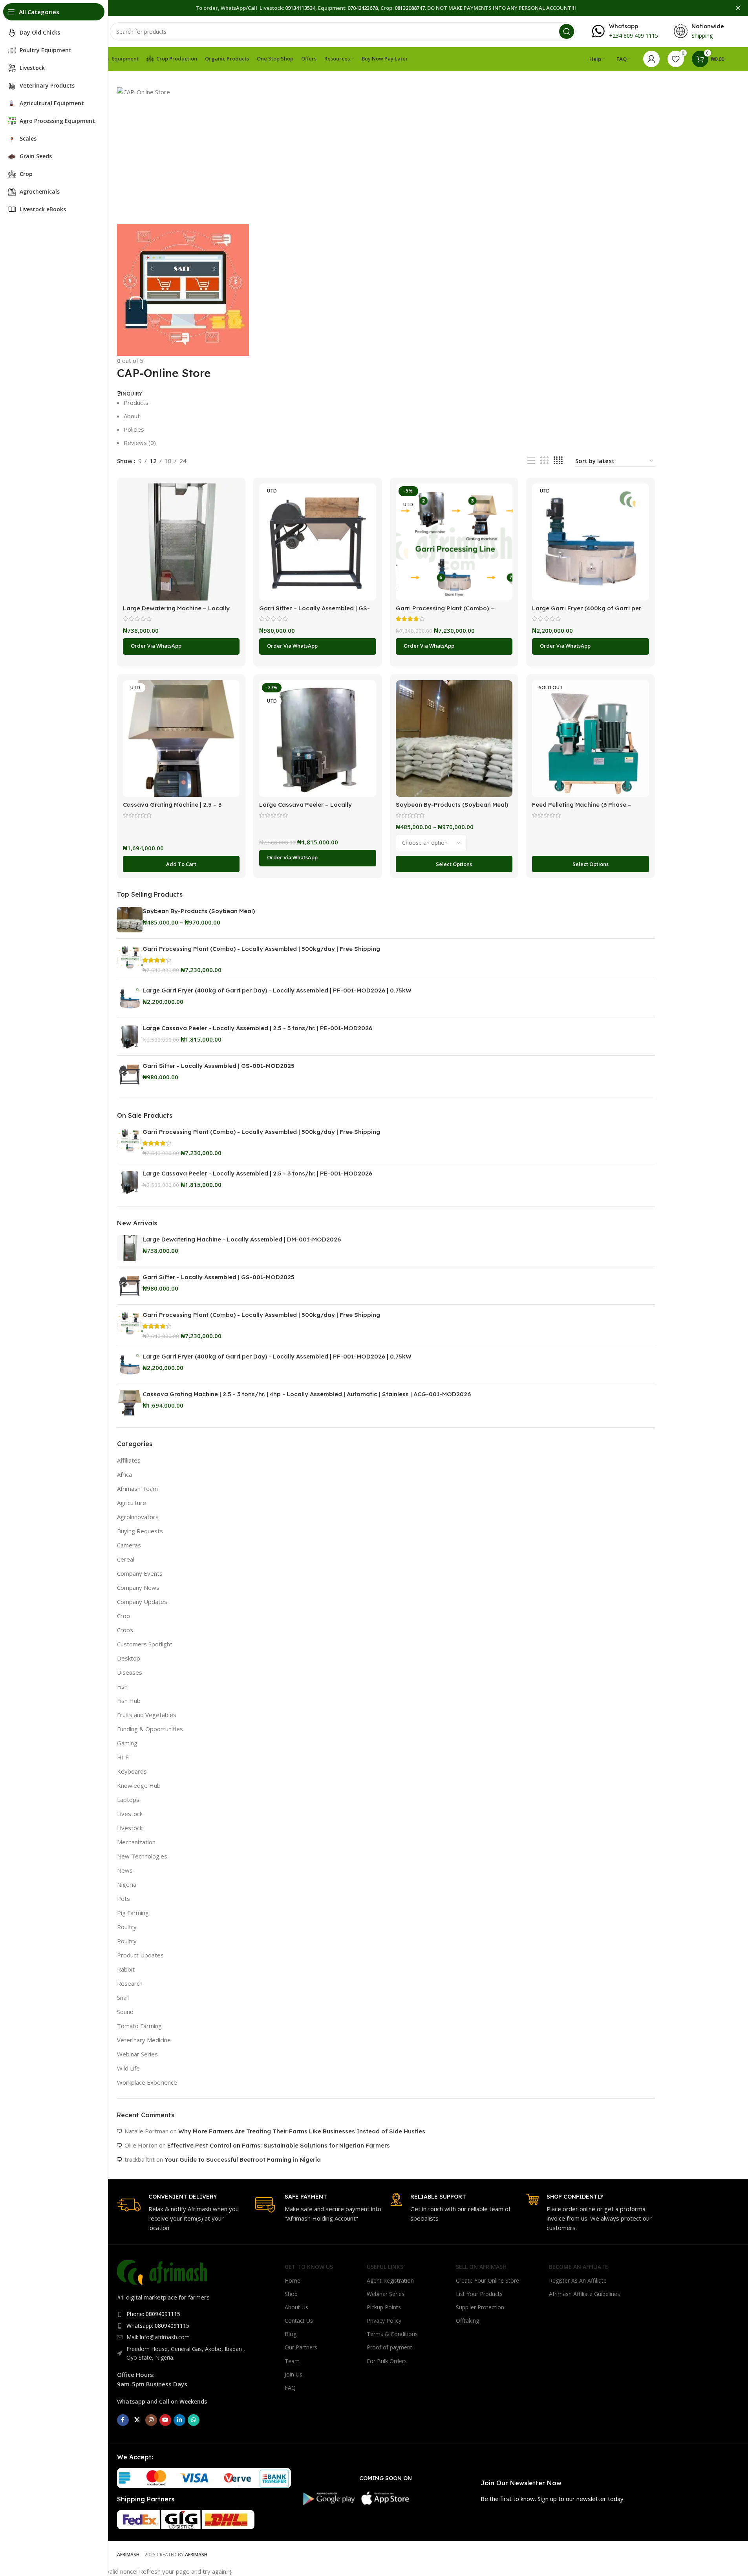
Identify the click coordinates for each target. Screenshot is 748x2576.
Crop (123, 1616)
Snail (123, 1997)
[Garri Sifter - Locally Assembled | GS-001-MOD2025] (130, 1074)
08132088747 (410, 8)
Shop (291, 2294)
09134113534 (300, 8)
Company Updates (142, 1602)
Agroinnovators (138, 1517)
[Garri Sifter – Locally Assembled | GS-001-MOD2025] (318, 542)
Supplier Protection (480, 2307)
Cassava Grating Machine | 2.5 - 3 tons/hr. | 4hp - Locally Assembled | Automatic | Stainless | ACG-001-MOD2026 (307, 1394)
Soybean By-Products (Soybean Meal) (452, 805)
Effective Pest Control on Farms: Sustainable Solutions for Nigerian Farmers (279, 2145)
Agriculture (132, 1503)
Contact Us (299, 2321)
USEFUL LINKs (385, 2267)
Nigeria (127, 1884)
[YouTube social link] (165, 2420)
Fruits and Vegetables (147, 1715)
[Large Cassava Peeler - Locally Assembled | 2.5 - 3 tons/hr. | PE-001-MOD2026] (130, 1037)
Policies (134, 429)
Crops (125, 1630)
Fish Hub (129, 1701)
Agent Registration (390, 2280)
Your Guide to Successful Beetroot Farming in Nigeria (243, 2159)
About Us (296, 2307)
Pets (123, 1899)
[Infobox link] (625, 31)
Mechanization (136, 1842)
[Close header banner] (738, 8)
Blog (291, 2334)
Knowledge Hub (139, 1785)
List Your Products (479, 2294)
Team (292, 2361)
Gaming (127, 1743)
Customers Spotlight (145, 1644)
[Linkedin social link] (179, 2420)
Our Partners (301, 2347)
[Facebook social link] (123, 2420)
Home (293, 2280)
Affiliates (129, 1460)
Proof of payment (390, 2347)
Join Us (294, 2374)
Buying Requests (140, 1531)
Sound (125, 2012)
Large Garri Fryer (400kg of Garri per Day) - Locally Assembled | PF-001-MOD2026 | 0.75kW (277, 990)
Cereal (126, 1559)
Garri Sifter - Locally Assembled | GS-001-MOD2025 (219, 1066)
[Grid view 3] (544, 460)
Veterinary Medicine (144, 2040)
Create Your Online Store (487, 2280)
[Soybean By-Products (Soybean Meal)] (454, 739)
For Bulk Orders (387, 2361)
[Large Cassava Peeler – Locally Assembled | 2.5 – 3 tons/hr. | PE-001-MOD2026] (318, 739)
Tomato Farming (139, 2026)
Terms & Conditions (392, 2334)
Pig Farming (133, 1913)
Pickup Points (384, 2307)
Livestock (130, 1814)
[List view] (531, 460)
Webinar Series (137, 2054)
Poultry (127, 1927)
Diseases (130, 1672)
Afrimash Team (137, 1488)
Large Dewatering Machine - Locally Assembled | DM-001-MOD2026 (242, 1239)
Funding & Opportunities (150, 1729)
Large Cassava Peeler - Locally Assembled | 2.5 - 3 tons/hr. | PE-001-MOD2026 (257, 1028)
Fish (122, 1686)
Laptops (128, 1800)
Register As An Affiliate (578, 2280)
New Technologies (142, 1856)
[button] (181, 864)
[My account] (651, 59)
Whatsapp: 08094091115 (158, 2326)
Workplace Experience (147, 2082)
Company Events (140, 1573)
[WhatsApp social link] (194, 2420)
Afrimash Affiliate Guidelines (584, 2294)
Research (130, 1983)
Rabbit (126, 1969)
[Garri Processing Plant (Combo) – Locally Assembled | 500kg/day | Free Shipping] (454, 542)
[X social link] (137, 2420)
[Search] (567, 31)
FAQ (290, 2388)
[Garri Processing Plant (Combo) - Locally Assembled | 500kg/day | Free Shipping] (130, 959)
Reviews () (140, 443)
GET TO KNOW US (309, 2267)
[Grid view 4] (558, 460)
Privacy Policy (384, 2321)
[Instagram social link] (151, 2420)
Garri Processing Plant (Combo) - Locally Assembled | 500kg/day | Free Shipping (261, 949)
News (125, 1870)
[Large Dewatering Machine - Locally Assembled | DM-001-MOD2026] (130, 1248)
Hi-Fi (123, 1757)
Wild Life (128, 2068)
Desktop (129, 1658)
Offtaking (467, 2321)
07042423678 (363, 8)
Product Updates (140, 1955)
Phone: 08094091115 (153, 2314)
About (132, 416)
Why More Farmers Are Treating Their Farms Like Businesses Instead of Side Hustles (302, 2131)
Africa (124, 1474)
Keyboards (132, 1771)
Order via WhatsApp (156, 646)
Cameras (129, 1545)
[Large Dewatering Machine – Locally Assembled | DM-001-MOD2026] (181, 542)
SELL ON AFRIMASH (481, 2267)
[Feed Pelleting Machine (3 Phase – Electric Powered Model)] (591, 739)
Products (136, 403)
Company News (138, 1587)
